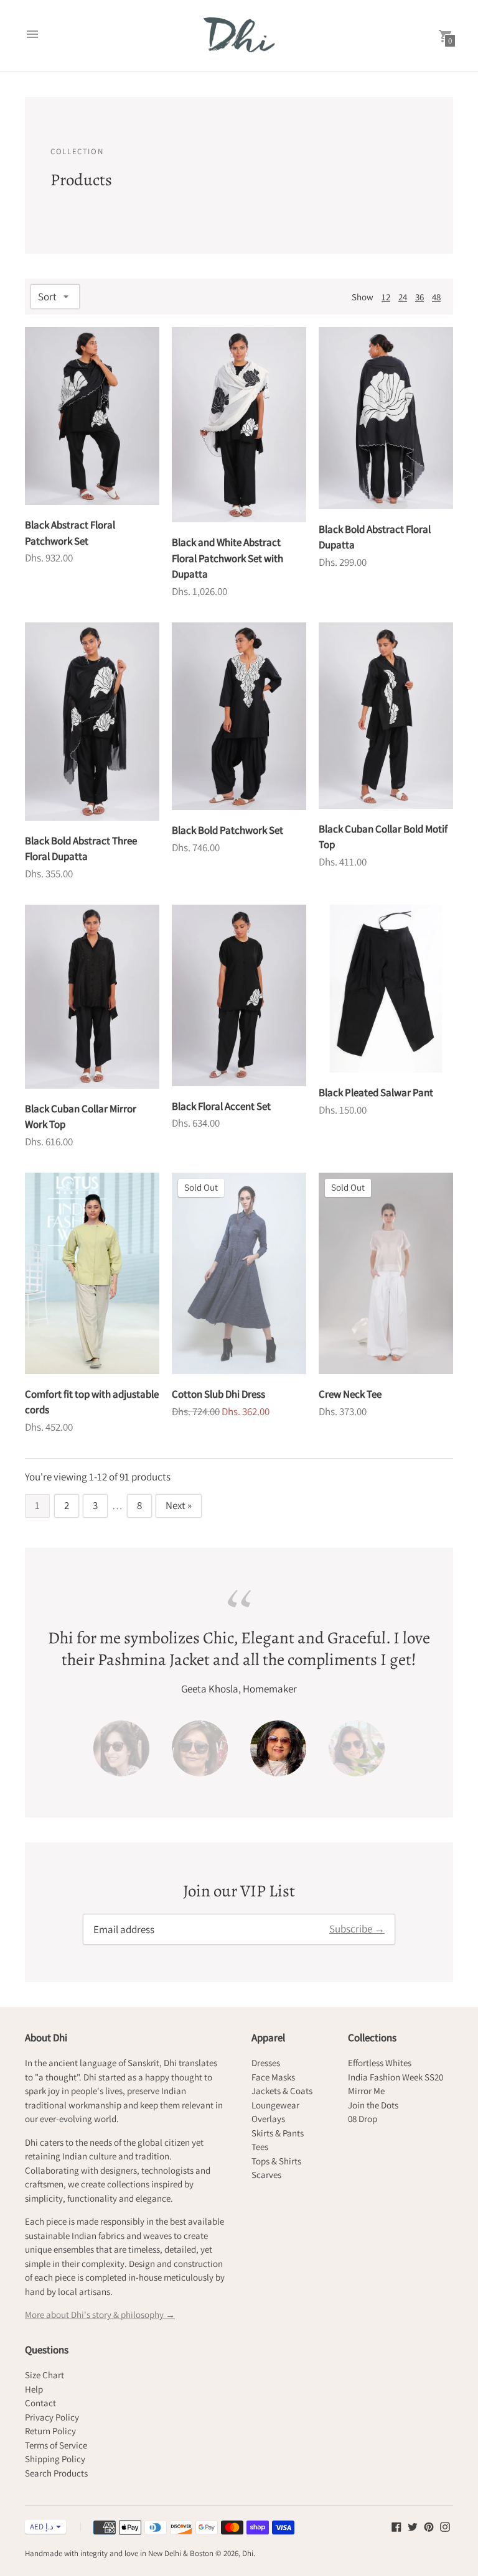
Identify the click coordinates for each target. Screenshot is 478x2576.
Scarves (266, 2175)
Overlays (268, 2119)
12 (386, 297)
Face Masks (273, 2077)
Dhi (248, 2553)
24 (403, 297)
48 (436, 297)
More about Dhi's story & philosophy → (100, 2315)
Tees (260, 2147)
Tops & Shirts (276, 2161)
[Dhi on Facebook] (396, 2526)
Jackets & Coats (282, 2091)
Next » (179, 1505)
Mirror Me (366, 2091)
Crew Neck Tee (350, 1394)
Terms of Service (56, 2445)
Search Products (56, 2473)
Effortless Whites (380, 2063)
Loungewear (275, 2105)
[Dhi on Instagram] (445, 2526)
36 (419, 297)
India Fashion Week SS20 (396, 2077)
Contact (40, 2403)
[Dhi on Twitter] (413, 2526)
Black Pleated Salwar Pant (376, 1092)
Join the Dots (373, 2105)
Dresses (266, 2063)
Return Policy (50, 2431)
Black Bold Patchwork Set (227, 830)
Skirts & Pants (278, 2133)
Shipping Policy (55, 2459)
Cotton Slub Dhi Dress (218, 1394)
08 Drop (363, 2119)
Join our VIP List (239, 1891)
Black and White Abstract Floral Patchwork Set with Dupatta (227, 558)
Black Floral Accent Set (221, 1106)
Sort (47, 297)
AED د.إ (42, 2527)
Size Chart (45, 2375)
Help (34, 2389)
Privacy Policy (52, 2417)
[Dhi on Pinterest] (429, 2526)
